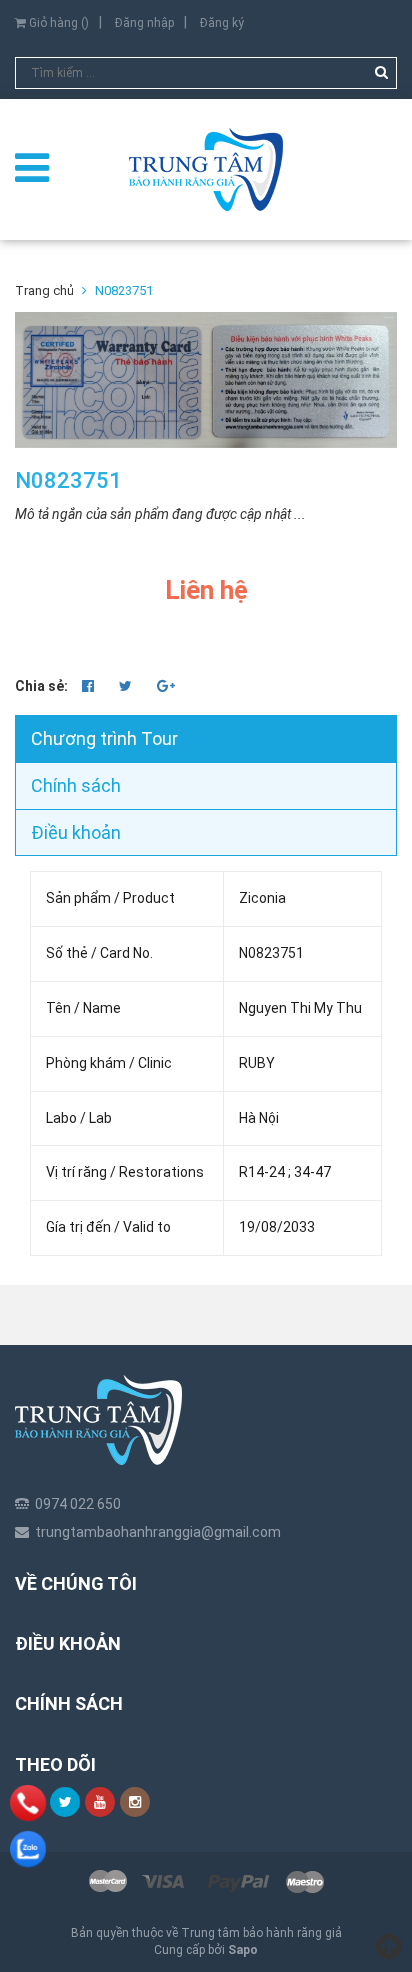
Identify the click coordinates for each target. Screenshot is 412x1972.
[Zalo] (28, 1849)
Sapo (243, 1950)
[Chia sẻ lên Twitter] (127, 686)
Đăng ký (222, 23)
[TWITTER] (65, 1802)
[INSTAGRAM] (135, 1802)
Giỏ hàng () (57, 23)
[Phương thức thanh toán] (206, 1882)
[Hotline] (27, 1803)
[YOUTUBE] (100, 1802)
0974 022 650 (78, 1504)
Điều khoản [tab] (76, 832)
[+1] (166, 686)
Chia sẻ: (41, 686)
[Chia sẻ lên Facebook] (89, 686)
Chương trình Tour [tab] (104, 738)
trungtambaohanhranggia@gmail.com (158, 1532)
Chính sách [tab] (76, 785)
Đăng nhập (144, 23)
